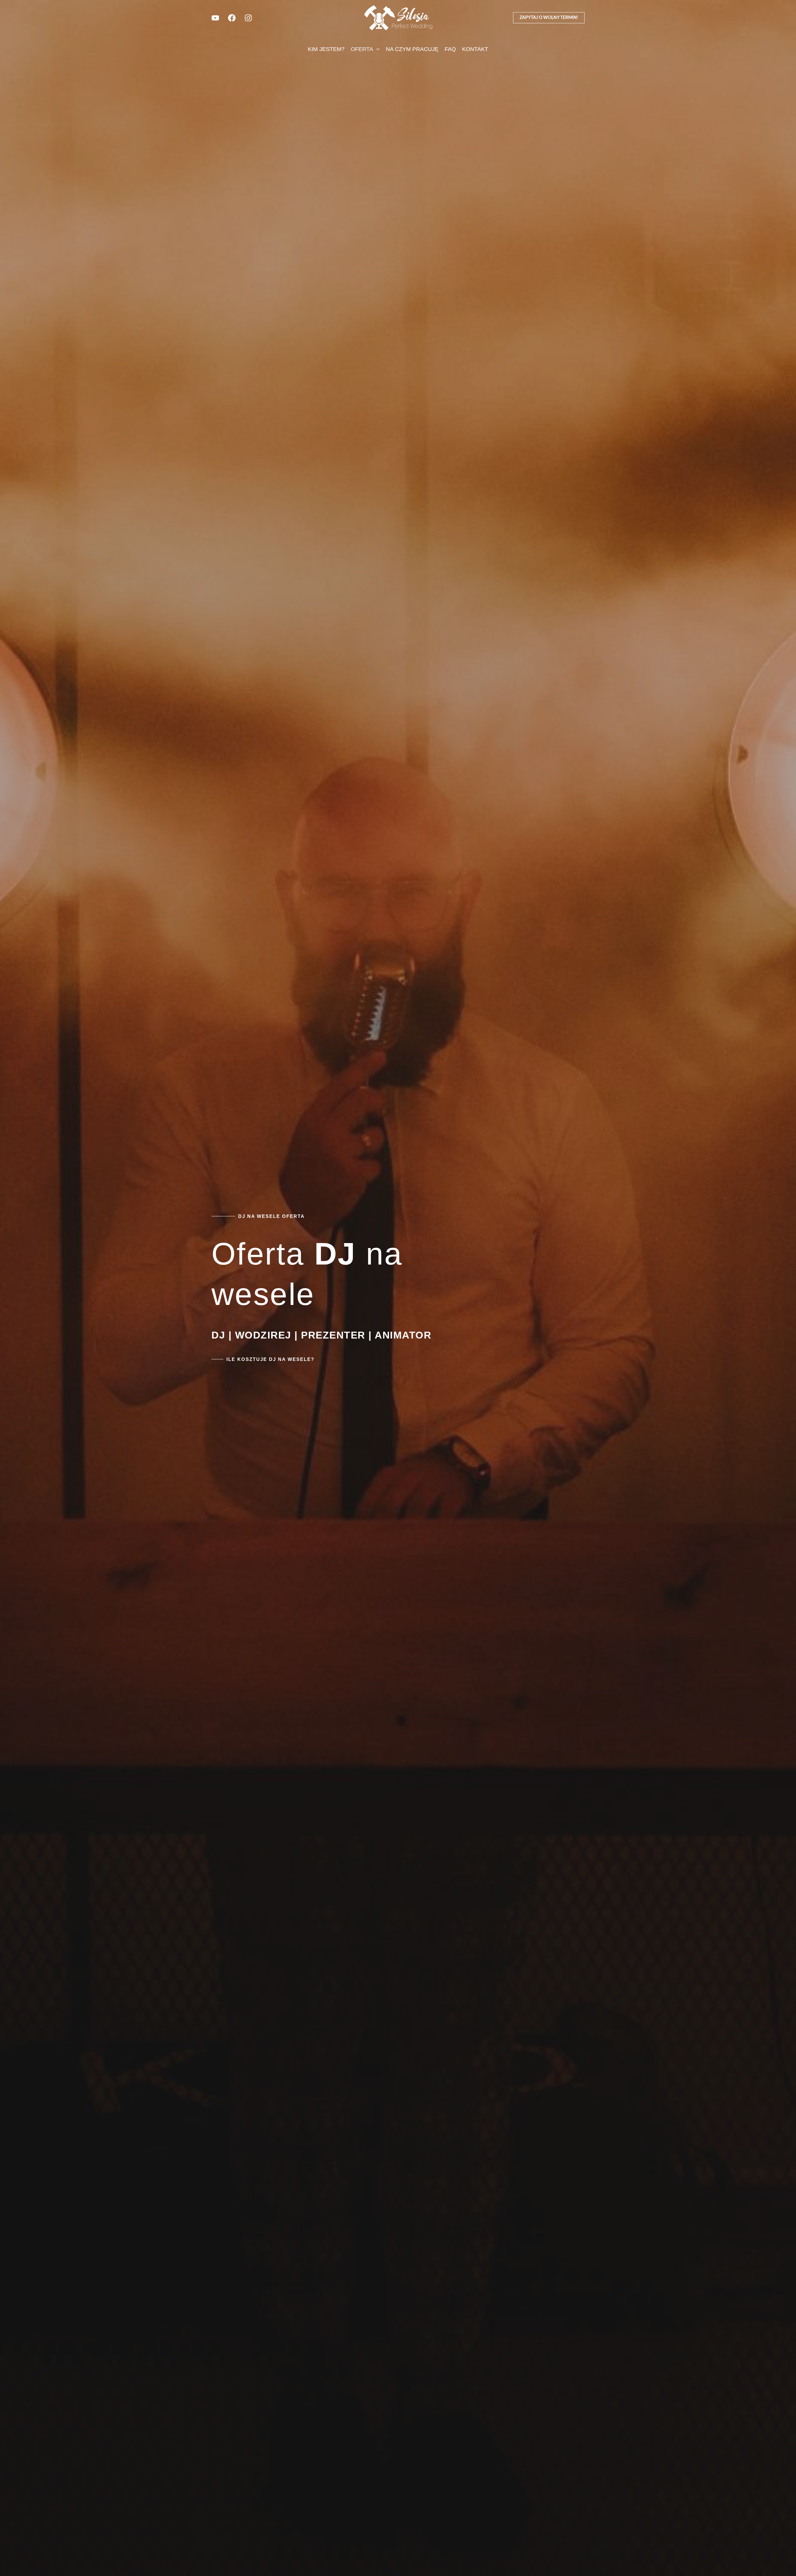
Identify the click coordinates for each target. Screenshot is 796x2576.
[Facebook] (232, 18)
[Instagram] (248, 18)
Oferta (362, 49)
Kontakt (475, 49)
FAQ (450, 49)
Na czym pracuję (412, 49)
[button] (549, 18)
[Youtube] (215, 18)
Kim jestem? (326, 49)
